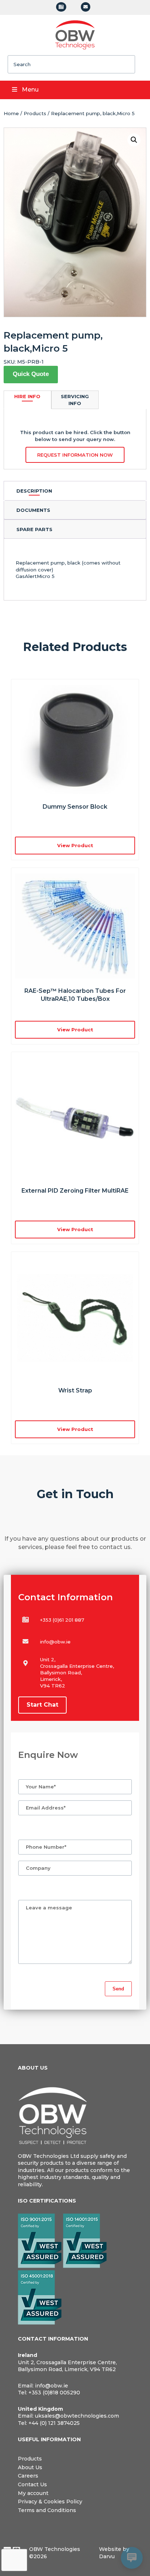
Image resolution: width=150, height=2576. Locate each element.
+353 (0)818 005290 (54, 2393)
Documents (33, 510)
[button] (134, 140)
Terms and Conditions (47, 2510)
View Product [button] (75, 845)
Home (11, 113)
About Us (30, 2467)
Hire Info (27, 396)
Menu (30, 90)
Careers (28, 2476)
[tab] (75, 491)
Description (34, 491)
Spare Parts (34, 529)
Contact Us (32, 2484)
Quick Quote (31, 374)
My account (33, 2493)
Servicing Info (75, 400)
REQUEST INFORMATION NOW (75, 455)
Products (35, 113)
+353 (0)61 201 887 (62, 1620)
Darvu (107, 2556)
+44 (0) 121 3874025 (54, 2423)
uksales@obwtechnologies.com (77, 2416)
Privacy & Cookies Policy (50, 2502)
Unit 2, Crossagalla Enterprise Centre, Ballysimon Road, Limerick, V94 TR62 (67, 2366)
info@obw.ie (55, 1642)
